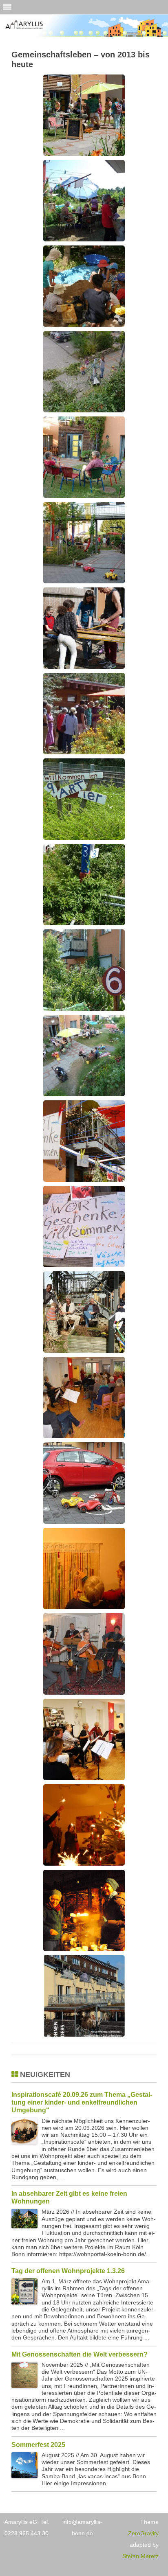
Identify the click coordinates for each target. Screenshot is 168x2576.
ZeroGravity (143, 2533)
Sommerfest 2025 (38, 2445)
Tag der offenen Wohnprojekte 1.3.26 (68, 2271)
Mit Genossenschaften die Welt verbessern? (80, 2354)
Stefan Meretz (140, 2556)
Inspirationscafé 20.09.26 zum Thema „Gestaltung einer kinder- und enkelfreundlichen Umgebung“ (82, 2102)
